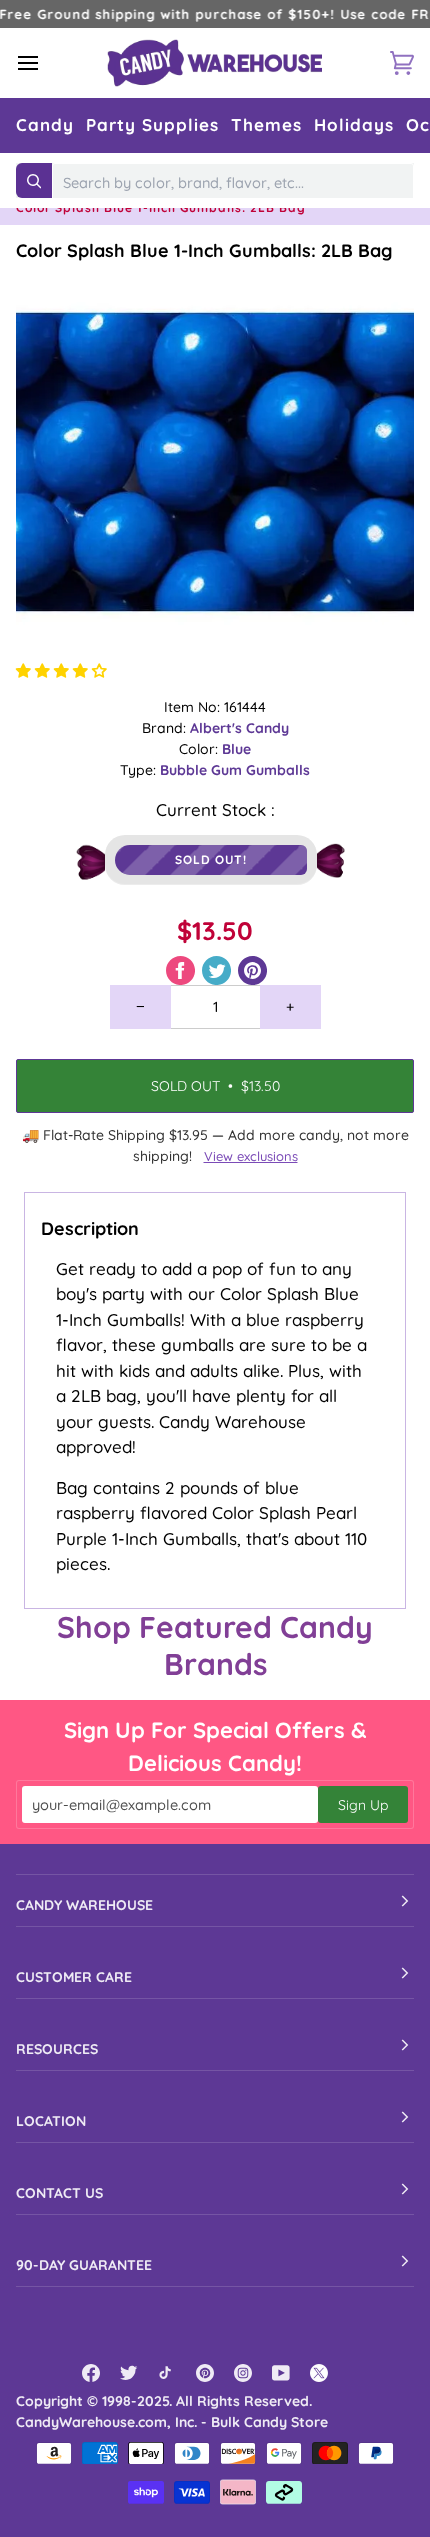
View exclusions (251, 1156)
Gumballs (278, 770)
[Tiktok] (167, 2373)
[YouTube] (281, 2373)
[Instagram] (243, 2373)
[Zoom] (215, 462)
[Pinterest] (205, 2373)
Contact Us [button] (59, 2193)
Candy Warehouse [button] (84, 1905)
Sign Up (363, 1805)
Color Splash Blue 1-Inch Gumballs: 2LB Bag (204, 250)
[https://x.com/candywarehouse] (319, 2373)
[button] (45, 125)
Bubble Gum (203, 770)
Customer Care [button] (74, 1977)
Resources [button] (57, 2049)
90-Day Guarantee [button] (84, 2265)
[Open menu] (46, 62)
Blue (236, 749)
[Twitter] (129, 2373)
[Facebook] (91, 2373)
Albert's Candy (239, 728)
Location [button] (51, 2121)
